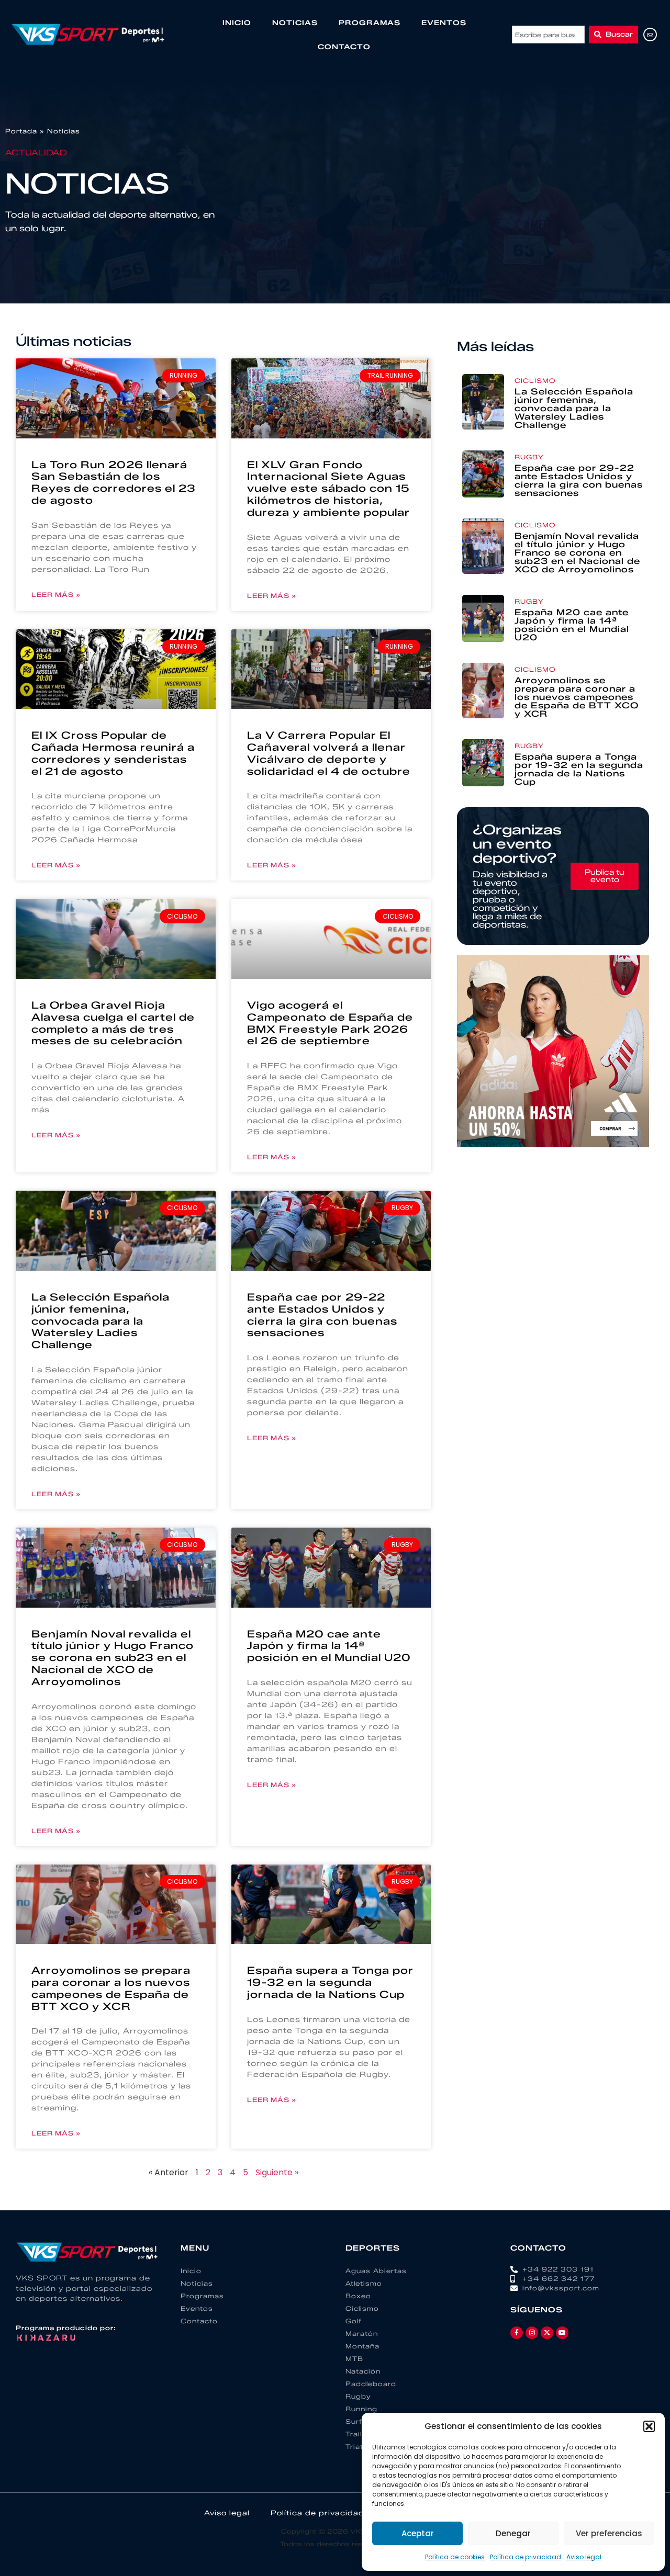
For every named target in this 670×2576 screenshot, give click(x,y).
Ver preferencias (609, 2533)
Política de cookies (455, 2557)
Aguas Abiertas (376, 2271)
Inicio (237, 22)
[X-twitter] (547, 2333)
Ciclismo (535, 381)
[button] (649, 2426)
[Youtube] (562, 2333)
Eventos (444, 22)
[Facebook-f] (517, 2333)
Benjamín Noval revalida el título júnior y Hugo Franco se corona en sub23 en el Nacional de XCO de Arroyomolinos (113, 1658)
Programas (370, 22)
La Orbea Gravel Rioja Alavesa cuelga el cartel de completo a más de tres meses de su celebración (113, 1023)
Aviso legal (584, 2557)
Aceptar (418, 2533)
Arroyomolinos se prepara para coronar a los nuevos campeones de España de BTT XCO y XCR (111, 1988)
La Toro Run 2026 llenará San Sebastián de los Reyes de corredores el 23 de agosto (114, 483)
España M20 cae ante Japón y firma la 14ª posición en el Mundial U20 (329, 1646)
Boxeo (358, 2296)
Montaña (362, 2346)
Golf (354, 2321)
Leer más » (56, 595)
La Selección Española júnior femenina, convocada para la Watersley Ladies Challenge (100, 1321)
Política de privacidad (526, 2557)
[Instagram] (532, 2333)
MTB (354, 2359)
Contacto (344, 47)
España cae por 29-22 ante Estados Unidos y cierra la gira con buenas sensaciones (322, 1315)
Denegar (513, 2533)
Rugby (529, 457)
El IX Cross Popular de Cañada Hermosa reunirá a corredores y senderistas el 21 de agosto (113, 753)
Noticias (295, 22)
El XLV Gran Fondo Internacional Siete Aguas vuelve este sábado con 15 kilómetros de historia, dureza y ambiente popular (328, 489)
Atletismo (364, 2283)
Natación (363, 2371)
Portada (21, 131)
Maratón (362, 2334)
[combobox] (548, 35)
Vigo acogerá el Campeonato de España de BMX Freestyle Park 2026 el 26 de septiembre (330, 1023)
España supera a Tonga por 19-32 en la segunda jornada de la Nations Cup (330, 1982)
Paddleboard (371, 2384)
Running (361, 2409)
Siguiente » (277, 2172)
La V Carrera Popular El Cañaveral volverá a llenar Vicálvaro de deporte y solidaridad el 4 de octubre (329, 753)
